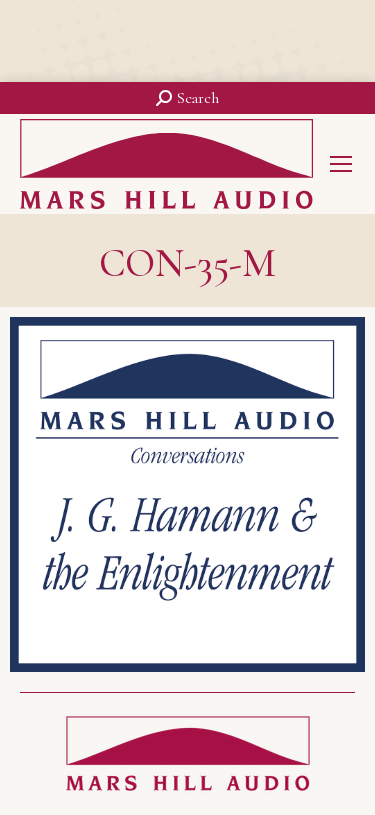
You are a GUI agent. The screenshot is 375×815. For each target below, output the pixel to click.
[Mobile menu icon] (341, 164)
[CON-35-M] (187, 494)
